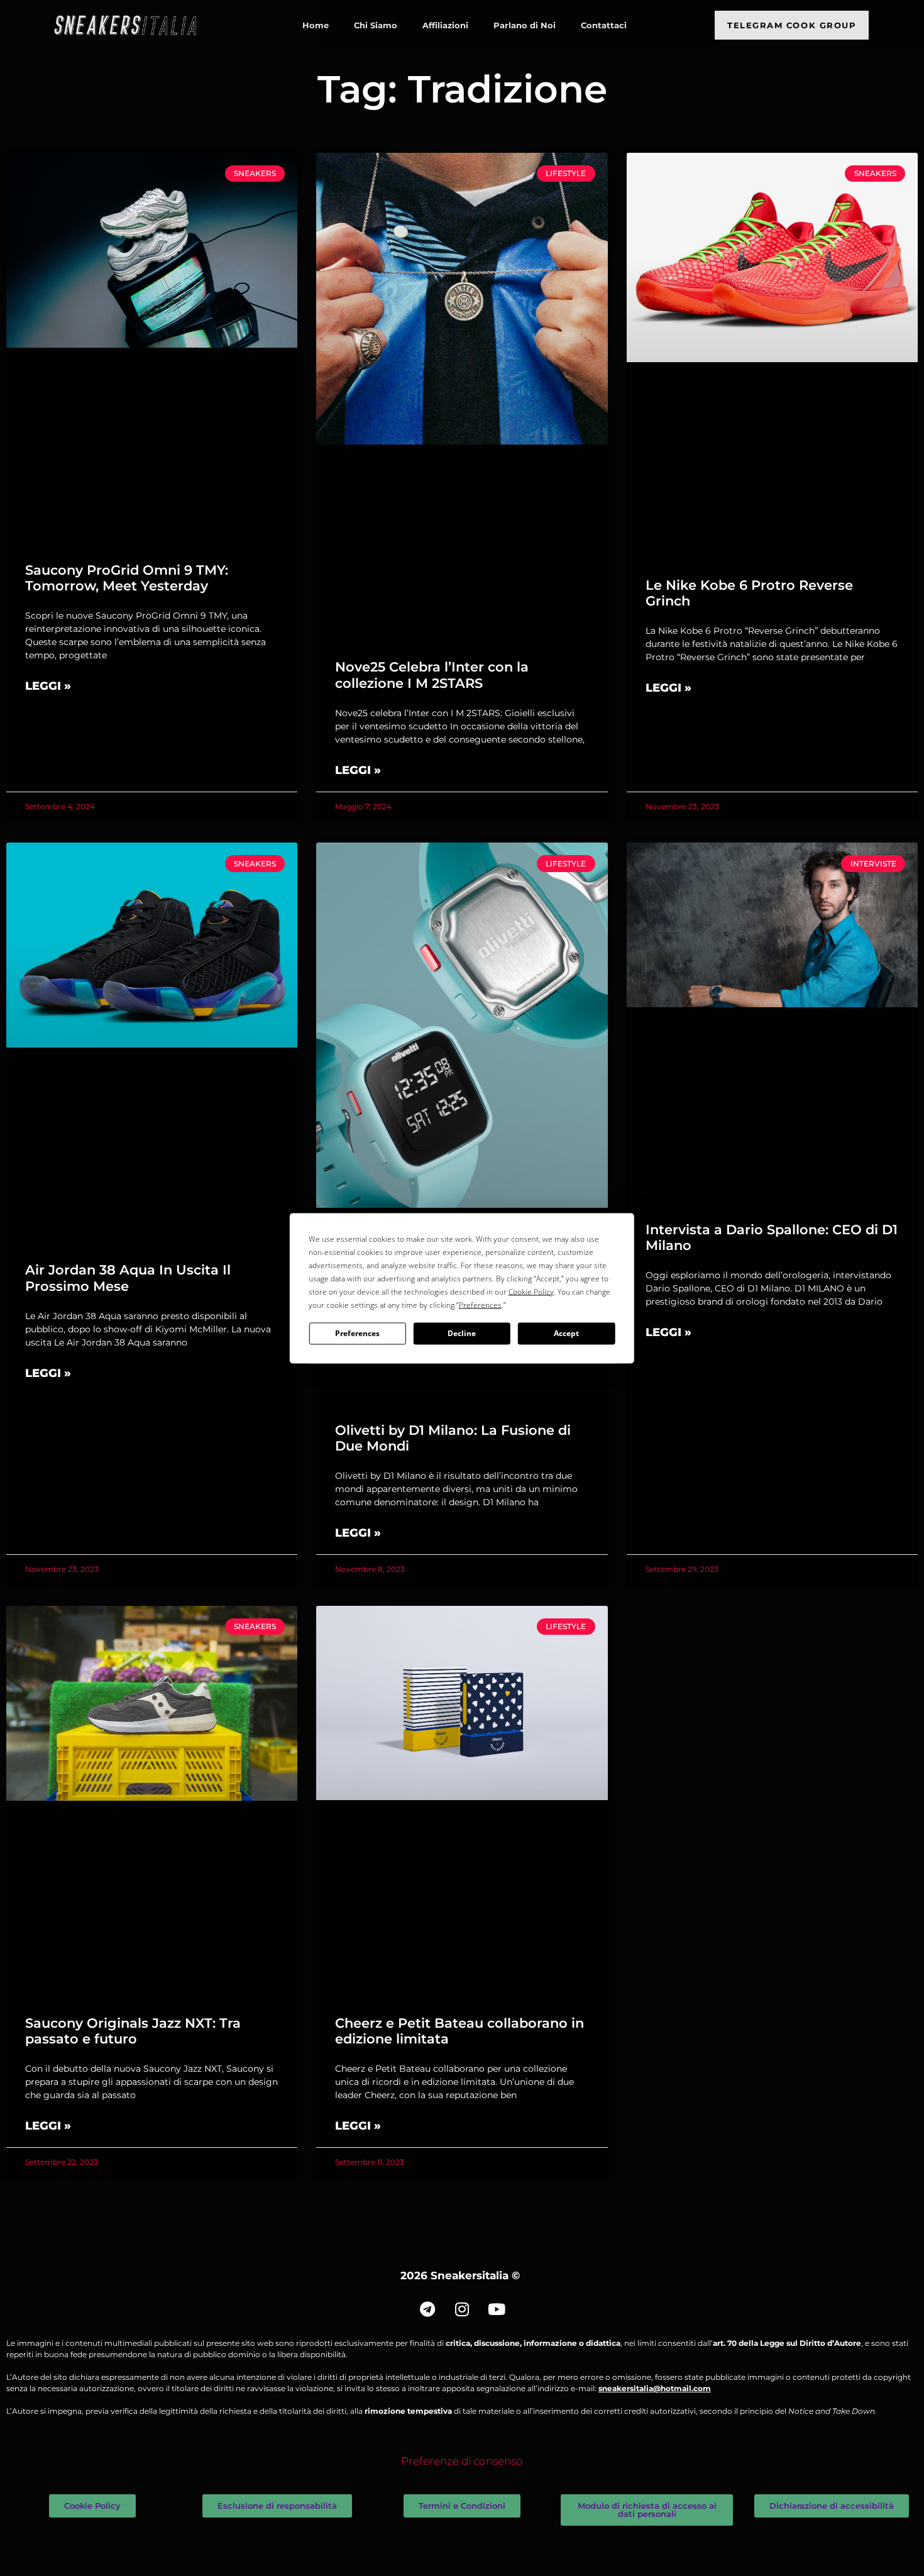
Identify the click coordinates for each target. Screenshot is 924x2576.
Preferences (357, 1333)
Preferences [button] (480, 1304)
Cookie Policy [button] (531, 1291)
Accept (566, 1333)
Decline (462, 1333)
